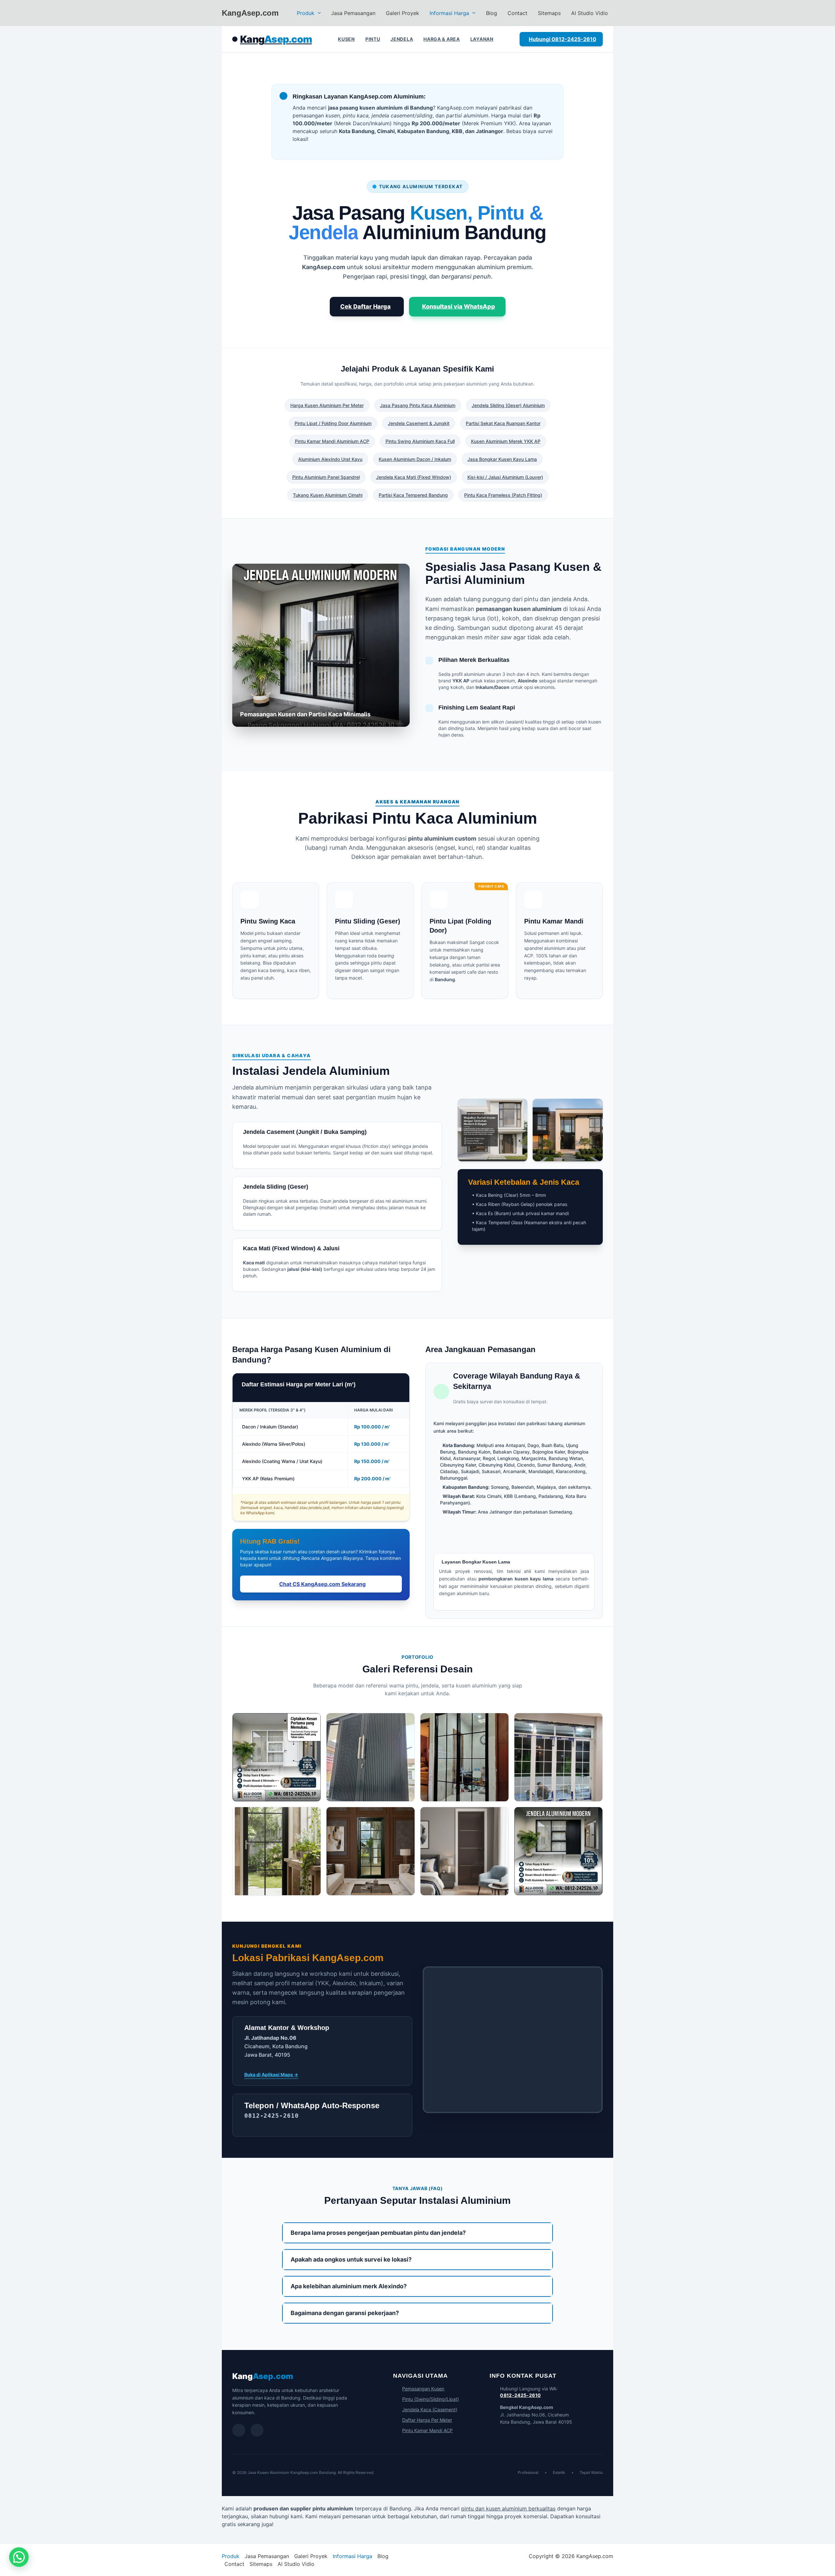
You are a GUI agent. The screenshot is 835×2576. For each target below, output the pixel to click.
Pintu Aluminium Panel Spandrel (326, 477)
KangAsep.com (250, 13)
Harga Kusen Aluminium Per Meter (327, 405)
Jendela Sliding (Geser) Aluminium (508, 405)
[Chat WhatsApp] (239, 2430)
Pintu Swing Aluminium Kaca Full (420, 441)
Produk (306, 13)
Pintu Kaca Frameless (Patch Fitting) (503, 495)
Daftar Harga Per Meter (427, 2420)
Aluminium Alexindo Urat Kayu (330, 459)
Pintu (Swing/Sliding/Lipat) (431, 2399)
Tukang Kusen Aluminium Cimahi (328, 495)
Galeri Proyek (402, 13)
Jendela (402, 39)
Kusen (346, 39)
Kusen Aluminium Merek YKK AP (506, 441)
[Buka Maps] (257, 2430)
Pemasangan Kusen (423, 2389)
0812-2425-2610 (520, 2395)
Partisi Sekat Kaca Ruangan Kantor (503, 423)
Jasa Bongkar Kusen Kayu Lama (502, 459)
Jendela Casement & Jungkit (419, 423)
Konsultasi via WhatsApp (459, 306)
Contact (517, 13)
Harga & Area (441, 39)
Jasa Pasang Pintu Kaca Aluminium (418, 405)
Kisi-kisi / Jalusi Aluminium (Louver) (505, 477)
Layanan (482, 39)
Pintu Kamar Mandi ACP (427, 2430)
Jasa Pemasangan (353, 13)
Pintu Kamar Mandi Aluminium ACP (332, 441)
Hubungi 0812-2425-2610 (562, 39)
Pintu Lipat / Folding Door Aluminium (333, 423)
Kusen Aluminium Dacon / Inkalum (415, 459)
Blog (492, 13)
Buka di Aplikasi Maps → (271, 2074)
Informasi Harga (449, 13)
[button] (318, 13)
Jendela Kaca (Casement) (430, 2409)
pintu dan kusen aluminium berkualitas (508, 2508)
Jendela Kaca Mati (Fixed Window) (414, 477)
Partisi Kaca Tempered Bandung (413, 495)
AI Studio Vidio (590, 13)
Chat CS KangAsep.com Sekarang (322, 1584)
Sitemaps (549, 13)
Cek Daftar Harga (365, 306)
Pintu (373, 39)
